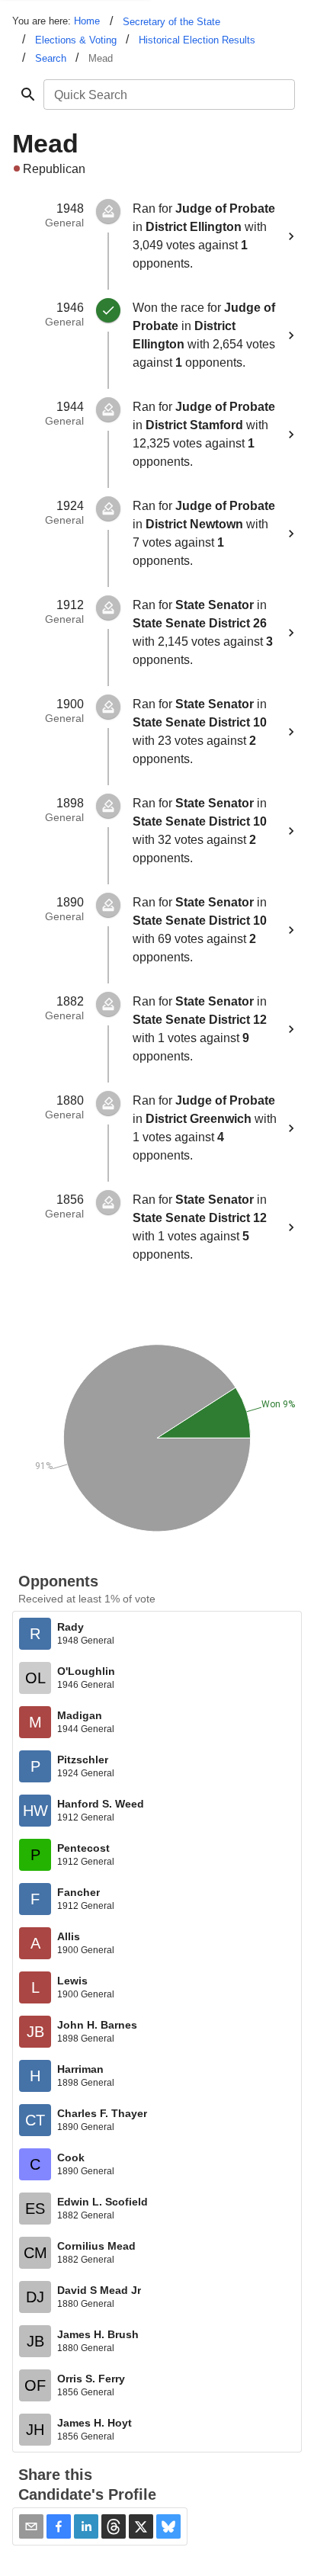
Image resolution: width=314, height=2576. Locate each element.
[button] (59, 2526)
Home (87, 21)
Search (51, 58)
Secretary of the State (171, 22)
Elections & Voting (76, 40)
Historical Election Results (197, 40)
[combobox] (168, 95)
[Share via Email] (31, 2526)
